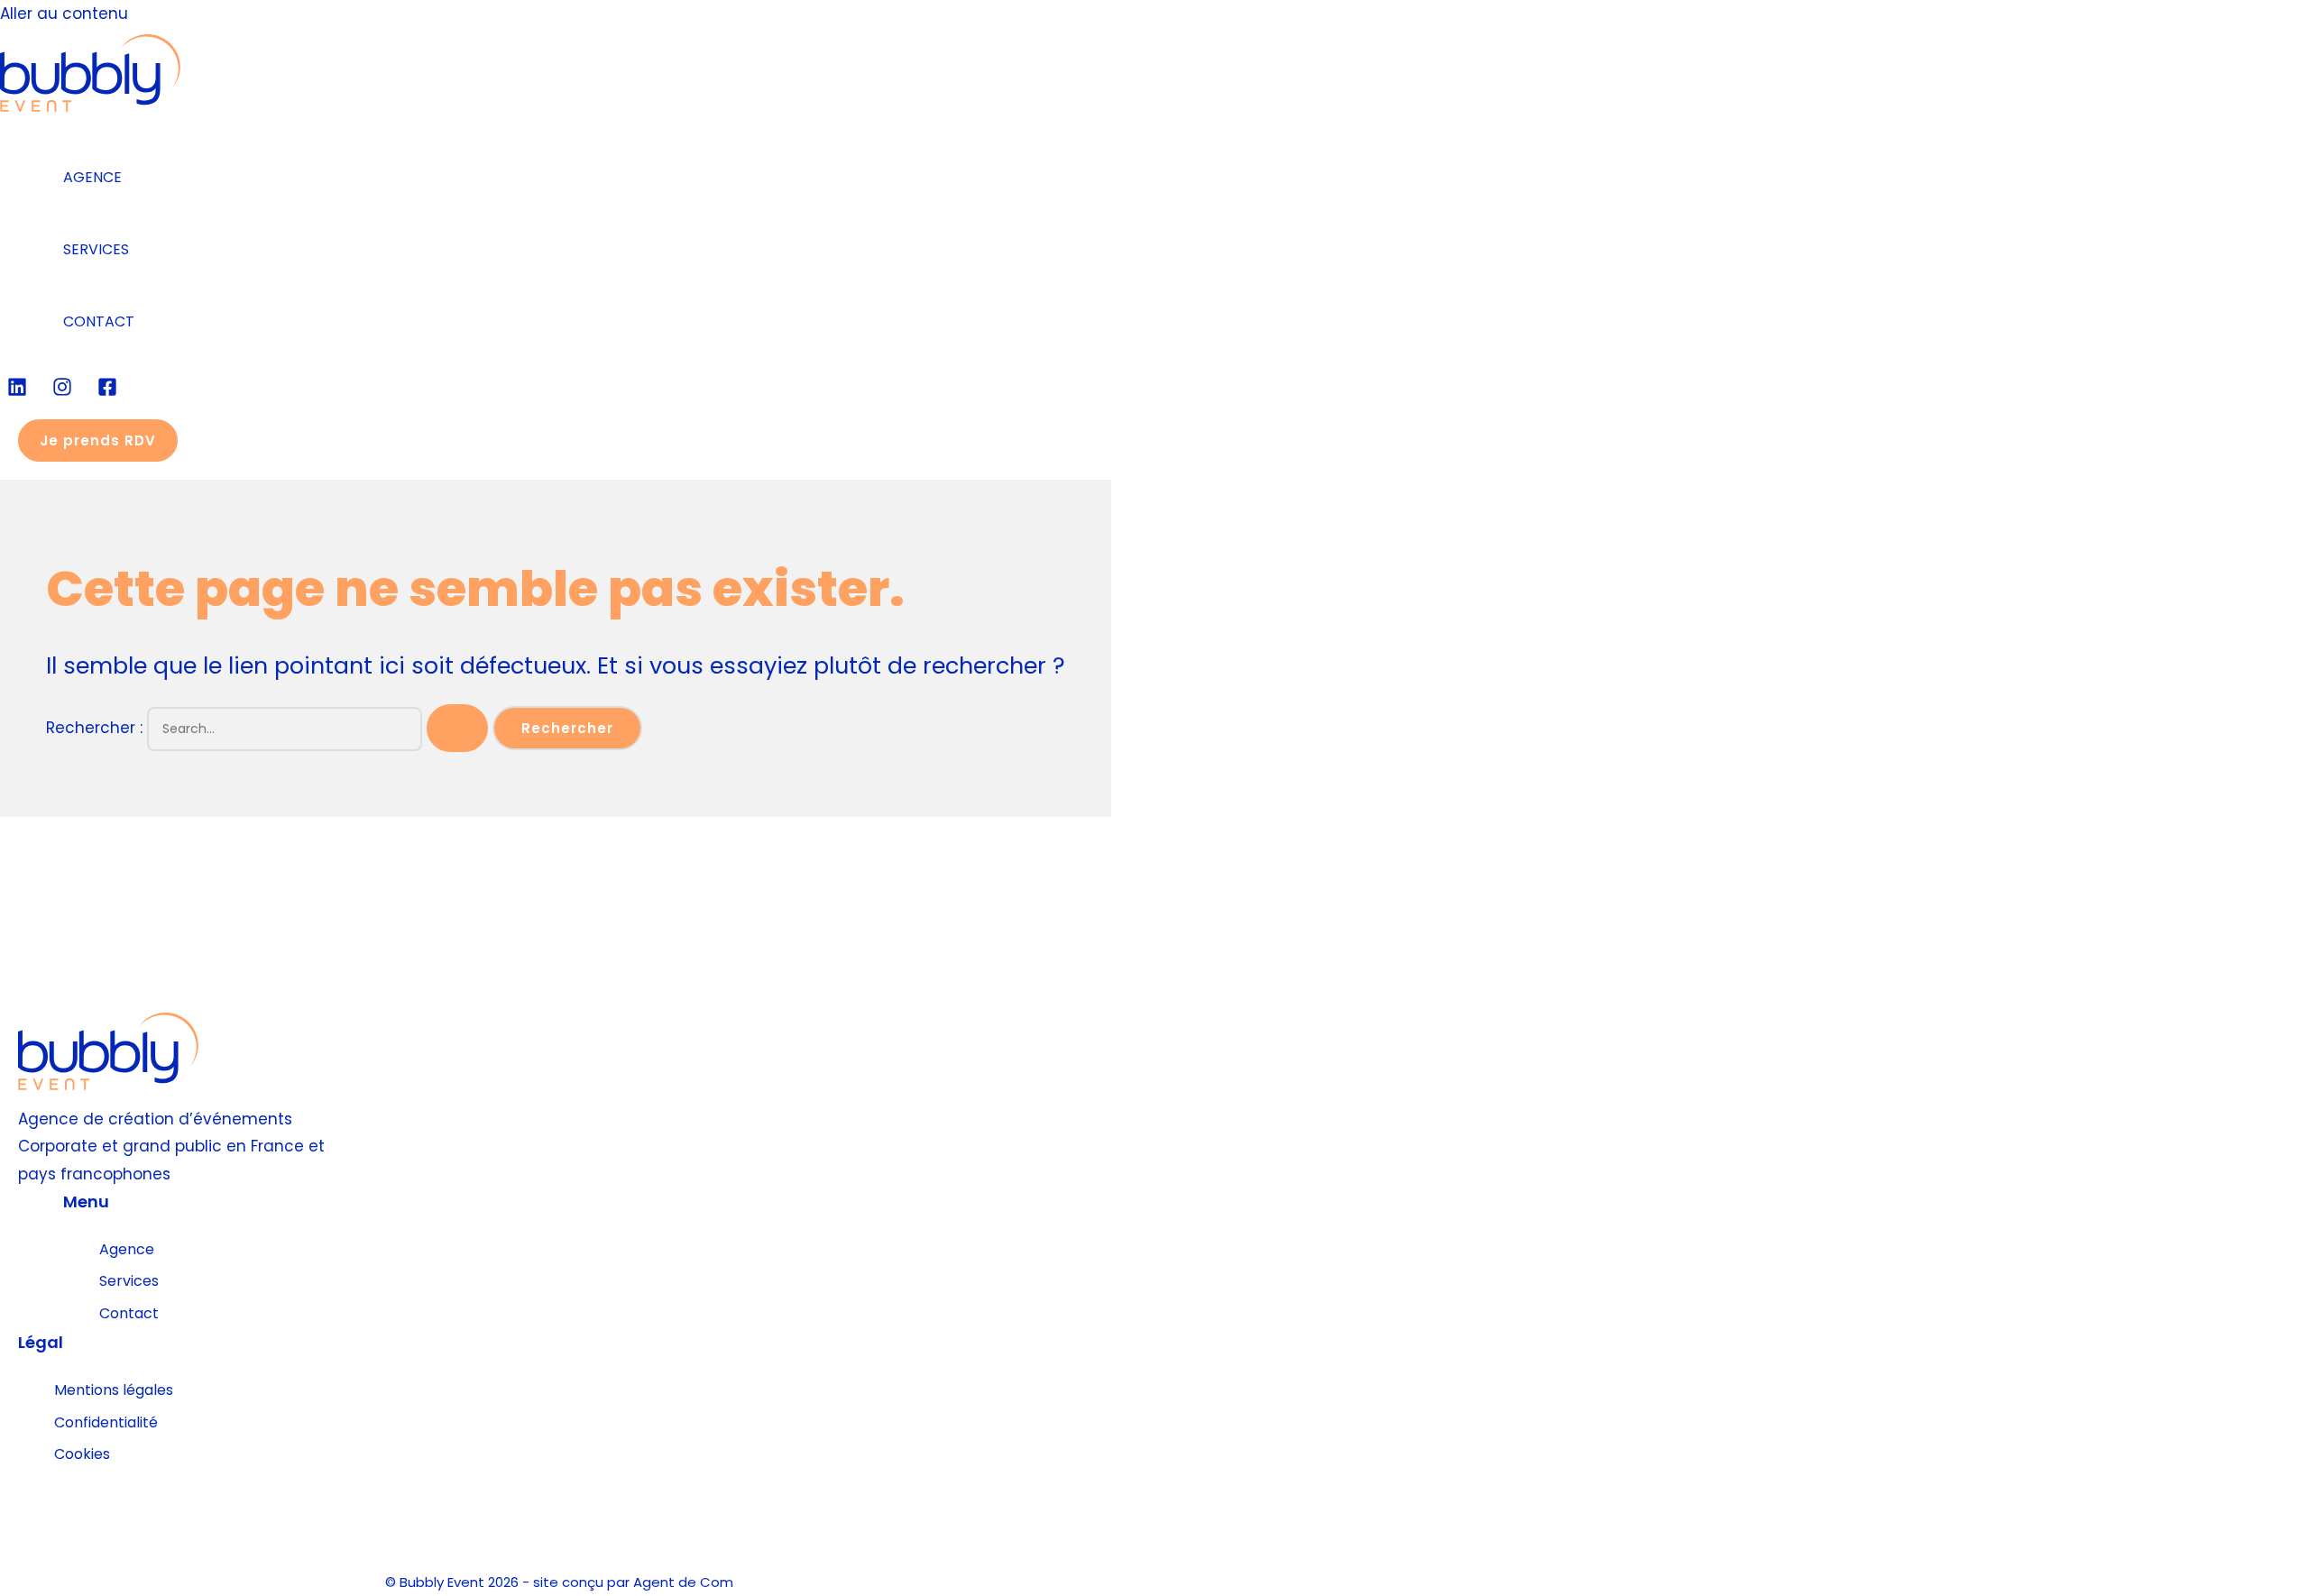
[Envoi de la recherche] (457, 728)
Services (129, 1281)
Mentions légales (114, 1390)
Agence (127, 1249)
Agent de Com (683, 1582)
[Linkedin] (17, 391)
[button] (98, 440)
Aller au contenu (64, 14)
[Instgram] (62, 391)
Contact (129, 1313)
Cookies (82, 1454)
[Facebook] (107, 391)
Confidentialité (106, 1422)
